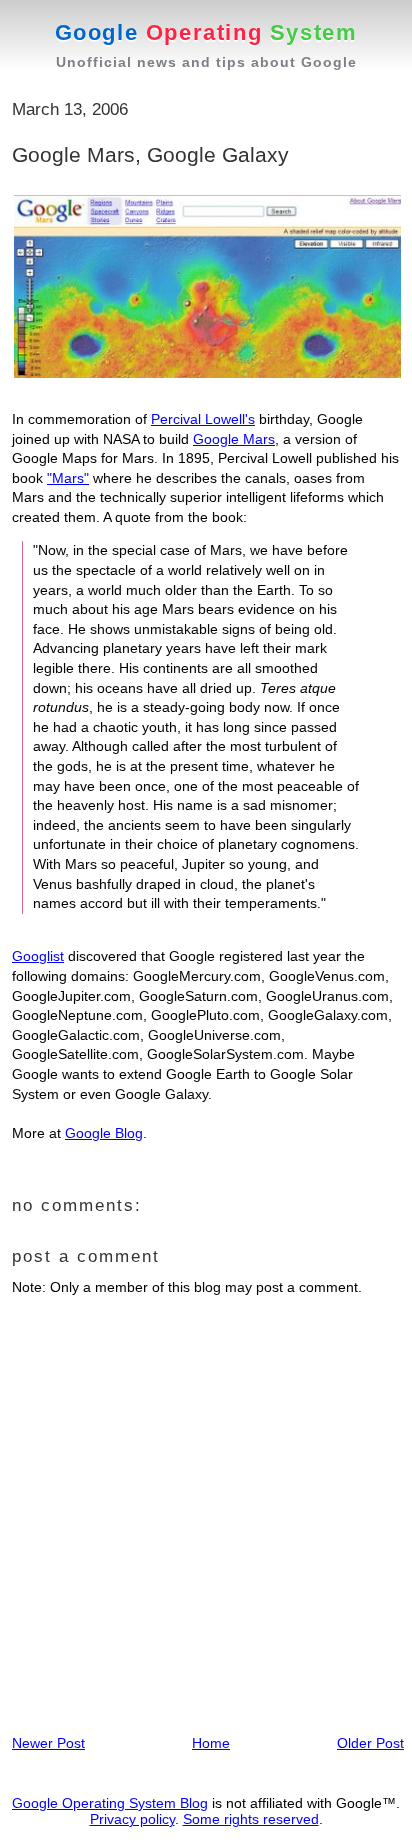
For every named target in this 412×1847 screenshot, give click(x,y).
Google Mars (234, 439)
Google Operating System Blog (110, 1803)
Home (211, 1743)
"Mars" (68, 478)
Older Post (370, 1743)
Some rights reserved (251, 1819)
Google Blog (104, 1133)
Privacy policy (132, 1819)
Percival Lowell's (203, 419)
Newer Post (48, 1743)
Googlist (38, 956)
